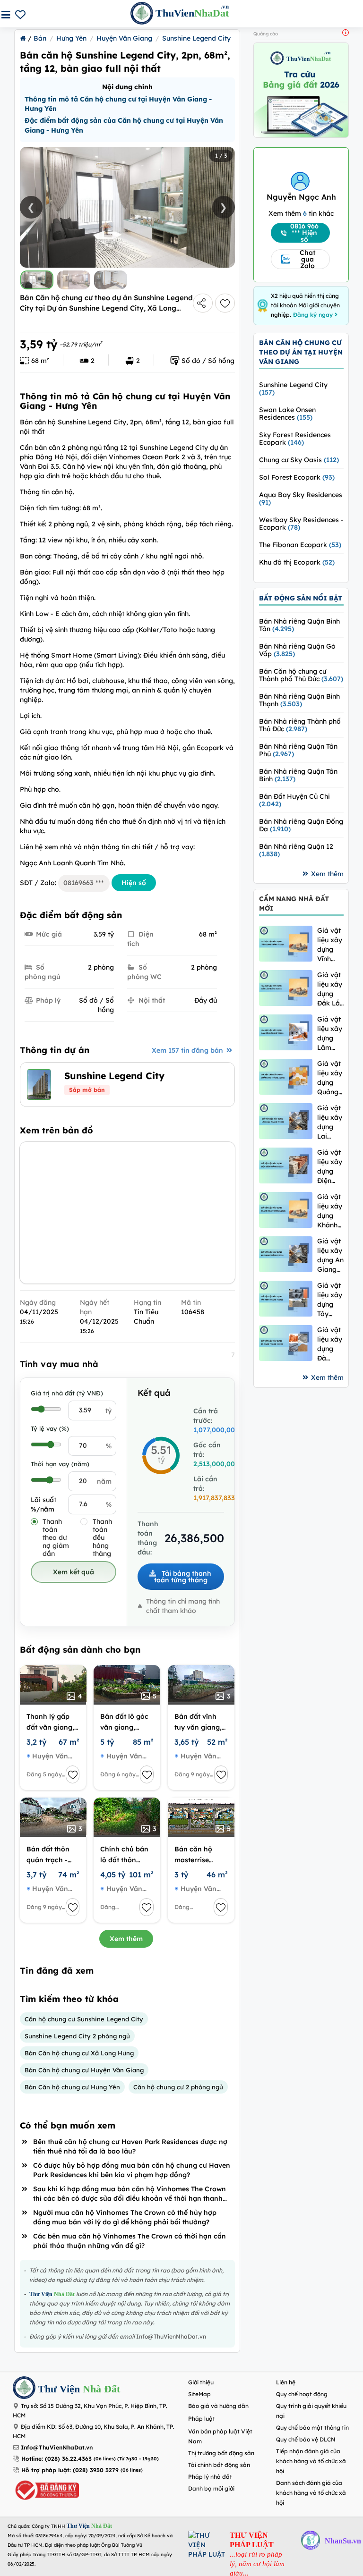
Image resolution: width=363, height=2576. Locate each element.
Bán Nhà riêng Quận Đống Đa (301, 825)
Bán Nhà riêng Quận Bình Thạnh (299, 700)
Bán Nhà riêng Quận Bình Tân (299, 625)
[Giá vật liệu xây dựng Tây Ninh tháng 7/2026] (286, 1298)
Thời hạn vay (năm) (60, 1464)
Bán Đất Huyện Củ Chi (294, 800)
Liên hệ (286, 2382)
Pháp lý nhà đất (210, 2477)
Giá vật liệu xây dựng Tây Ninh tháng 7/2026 (330, 1300)
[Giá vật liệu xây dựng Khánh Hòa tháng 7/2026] (286, 1210)
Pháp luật (202, 2419)
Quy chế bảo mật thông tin (312, 2428)
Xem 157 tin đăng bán (188, 1050)
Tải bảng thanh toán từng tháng (183, 1577)
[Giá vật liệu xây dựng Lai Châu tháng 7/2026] (286, 1121)
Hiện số (134, 883)
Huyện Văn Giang (124, 38)
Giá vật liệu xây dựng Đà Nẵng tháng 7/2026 (330, 1344)
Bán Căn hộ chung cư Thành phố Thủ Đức (301, 675)
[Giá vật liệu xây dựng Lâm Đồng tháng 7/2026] (286, 1032)
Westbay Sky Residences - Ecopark (301, 524)
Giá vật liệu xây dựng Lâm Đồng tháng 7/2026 (330, 1034)
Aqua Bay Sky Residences (301, 498)
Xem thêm (126, 1939)
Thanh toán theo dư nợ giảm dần (56, 1538)
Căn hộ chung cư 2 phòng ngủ (178, 2087)
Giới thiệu (201, 2382)
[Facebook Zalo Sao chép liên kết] (203, 303)
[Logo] (24, 2389)
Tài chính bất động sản (219, 2465)
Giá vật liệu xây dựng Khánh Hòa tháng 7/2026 (330, 1211)
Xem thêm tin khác (301, 213)
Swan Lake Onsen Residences (287, 414)
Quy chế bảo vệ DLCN (306, 2439)
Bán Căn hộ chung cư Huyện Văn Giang (84, 2070)
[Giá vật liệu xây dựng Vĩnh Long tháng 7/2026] (286, 943)
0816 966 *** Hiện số (304, 233)
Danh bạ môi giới (211, 2488)
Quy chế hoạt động (302, 2394)
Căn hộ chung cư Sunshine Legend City (84, 2019)
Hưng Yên (71, 38)
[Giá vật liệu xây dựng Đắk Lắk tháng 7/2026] (286, 988)
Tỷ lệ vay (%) (50, 1428)
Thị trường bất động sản (221, 2453)
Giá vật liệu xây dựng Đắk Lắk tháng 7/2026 (330, 989)
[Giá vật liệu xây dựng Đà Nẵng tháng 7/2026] (286, 1343)
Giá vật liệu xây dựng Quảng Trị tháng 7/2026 (330, 1078)
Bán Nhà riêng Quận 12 (296, 850)
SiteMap (199, 2394)
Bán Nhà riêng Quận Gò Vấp (297, 650)
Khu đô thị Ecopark (297, 562)
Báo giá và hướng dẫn (218, 2406)
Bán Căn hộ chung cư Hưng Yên (72, 2087)
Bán (40, 38)
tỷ (108, 1410)
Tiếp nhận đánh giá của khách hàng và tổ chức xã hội (311, 2461)
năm (104, 1481)
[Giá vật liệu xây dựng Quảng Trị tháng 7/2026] (286, 1077)
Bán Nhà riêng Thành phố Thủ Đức (300, 725)
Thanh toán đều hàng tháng (102, 1538)
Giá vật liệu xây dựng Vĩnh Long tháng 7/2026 (330, 945)
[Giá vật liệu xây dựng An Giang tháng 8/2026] (286, 1254)
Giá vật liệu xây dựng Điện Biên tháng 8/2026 (330, 1167)
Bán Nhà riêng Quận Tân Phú (298, 750)
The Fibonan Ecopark (300, 545)
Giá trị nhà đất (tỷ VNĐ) (67, 1393)
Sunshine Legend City (196, 38)
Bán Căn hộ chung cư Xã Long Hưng (79, 2053)
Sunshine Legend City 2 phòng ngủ (77, 2036)
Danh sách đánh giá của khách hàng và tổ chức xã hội (311, 2493)
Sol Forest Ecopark (297, 477)
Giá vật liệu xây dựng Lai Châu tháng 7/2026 (330, 1122)
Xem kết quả (73, 1572)
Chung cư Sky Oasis (299, 460)
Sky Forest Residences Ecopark (295, 439)
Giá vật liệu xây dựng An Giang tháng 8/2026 (330, 1255)
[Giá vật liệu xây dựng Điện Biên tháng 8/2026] (286, 1165)
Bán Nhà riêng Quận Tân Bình (298, 775)
